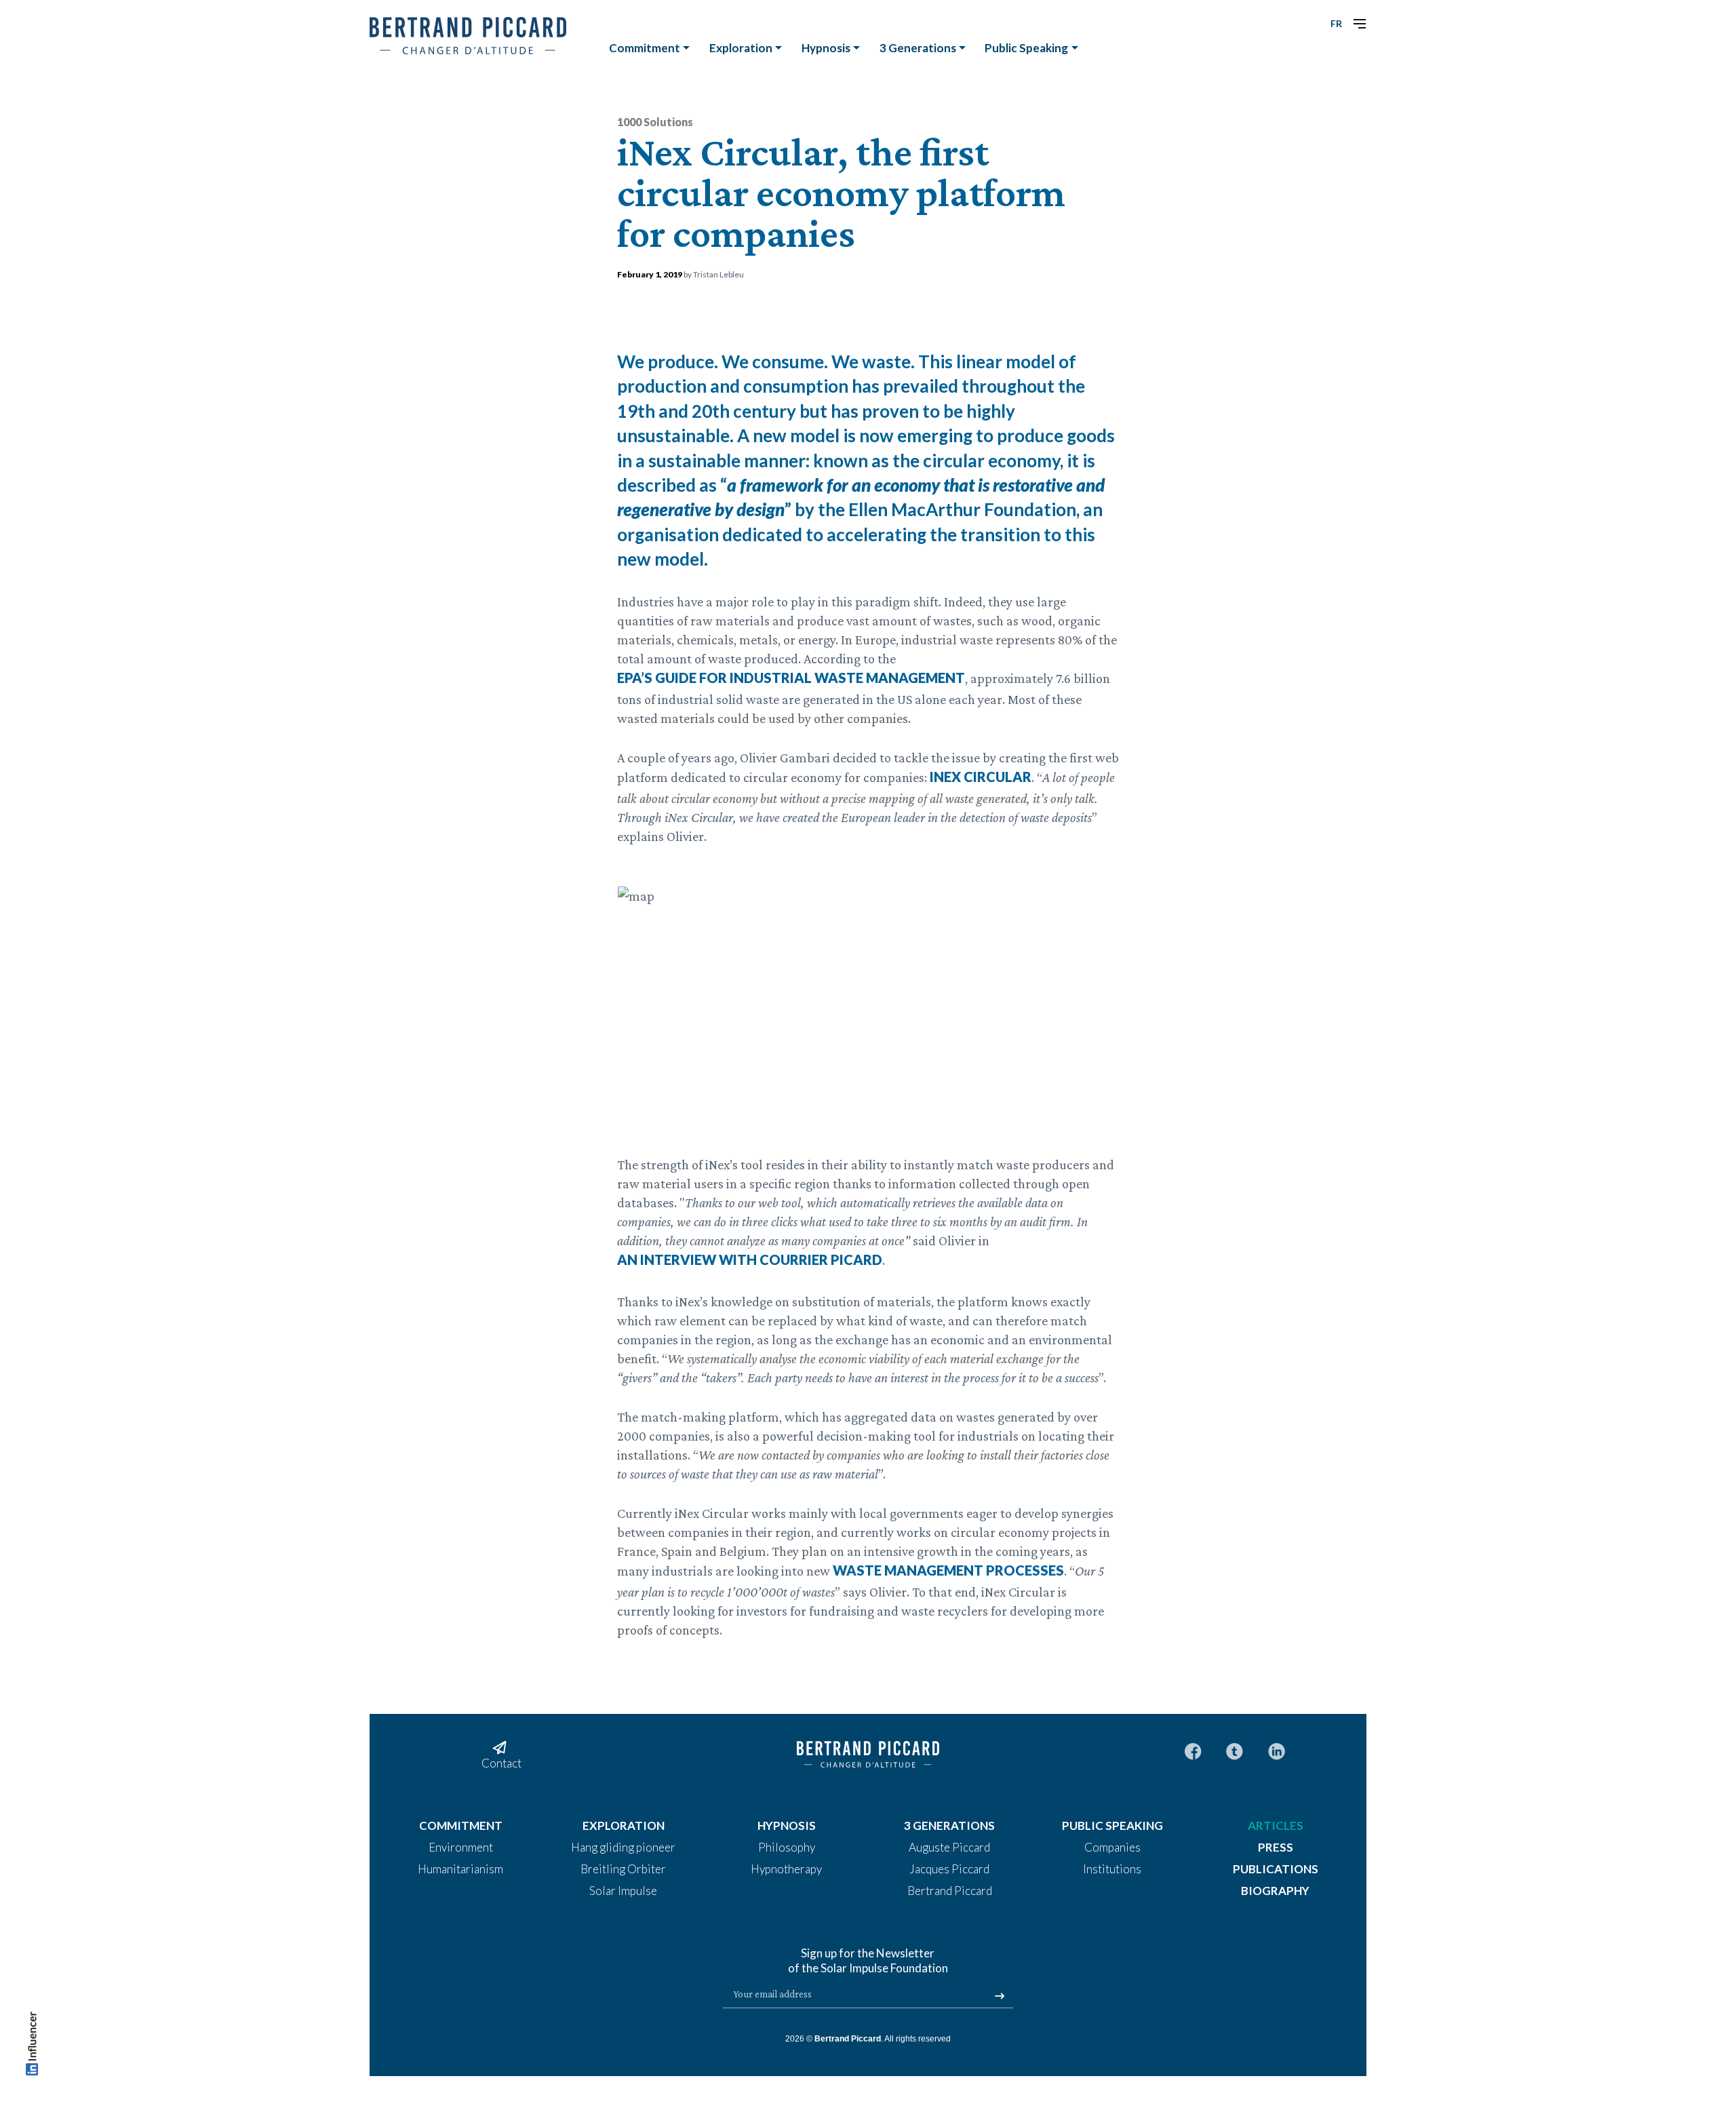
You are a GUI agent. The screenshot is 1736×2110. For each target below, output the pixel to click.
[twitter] (1235, 1750)
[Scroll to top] (32, 2047)
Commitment (645, 48)
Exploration (741, 48)
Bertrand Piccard (848, 2039)
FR (1336, 23)
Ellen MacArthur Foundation (962, 509)
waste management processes (948, 1570)
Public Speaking (1026, 48)
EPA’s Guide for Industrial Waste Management (791, 678)
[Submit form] (1000, 1996)
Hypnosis (826, 48)
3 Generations (918, 48)
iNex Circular (981, 777)
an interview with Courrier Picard (750, 1259)
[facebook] (1193, 1750)
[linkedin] (1277, 1750)
